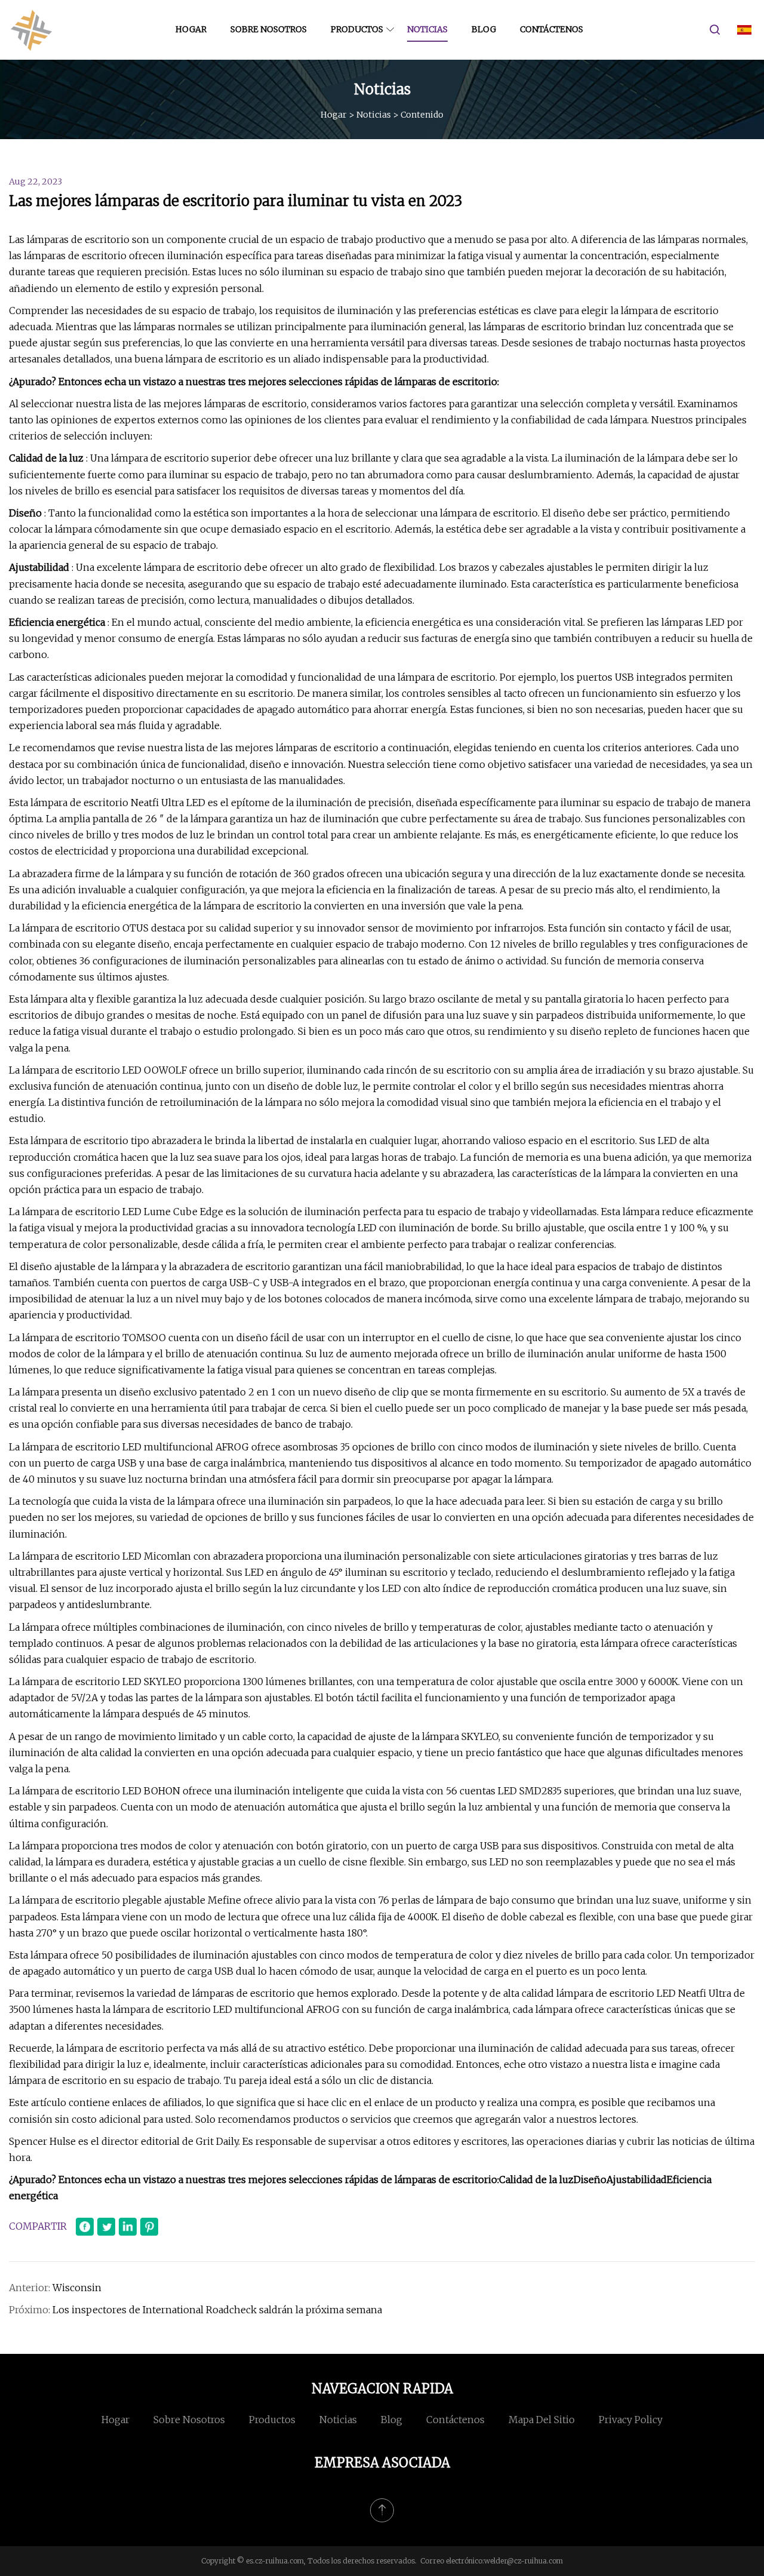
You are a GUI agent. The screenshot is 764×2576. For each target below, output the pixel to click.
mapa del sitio (542, 2420)
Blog (484, 29)
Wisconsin (77, 2288)
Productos (357, 29)
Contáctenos (552, 29)
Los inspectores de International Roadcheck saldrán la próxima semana (217, 2310)
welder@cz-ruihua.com (523, 2561)
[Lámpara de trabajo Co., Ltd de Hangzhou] (31, 30)
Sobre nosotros (269, 29)
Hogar (191, 29)
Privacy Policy (631, 2420)
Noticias (427, 29)
